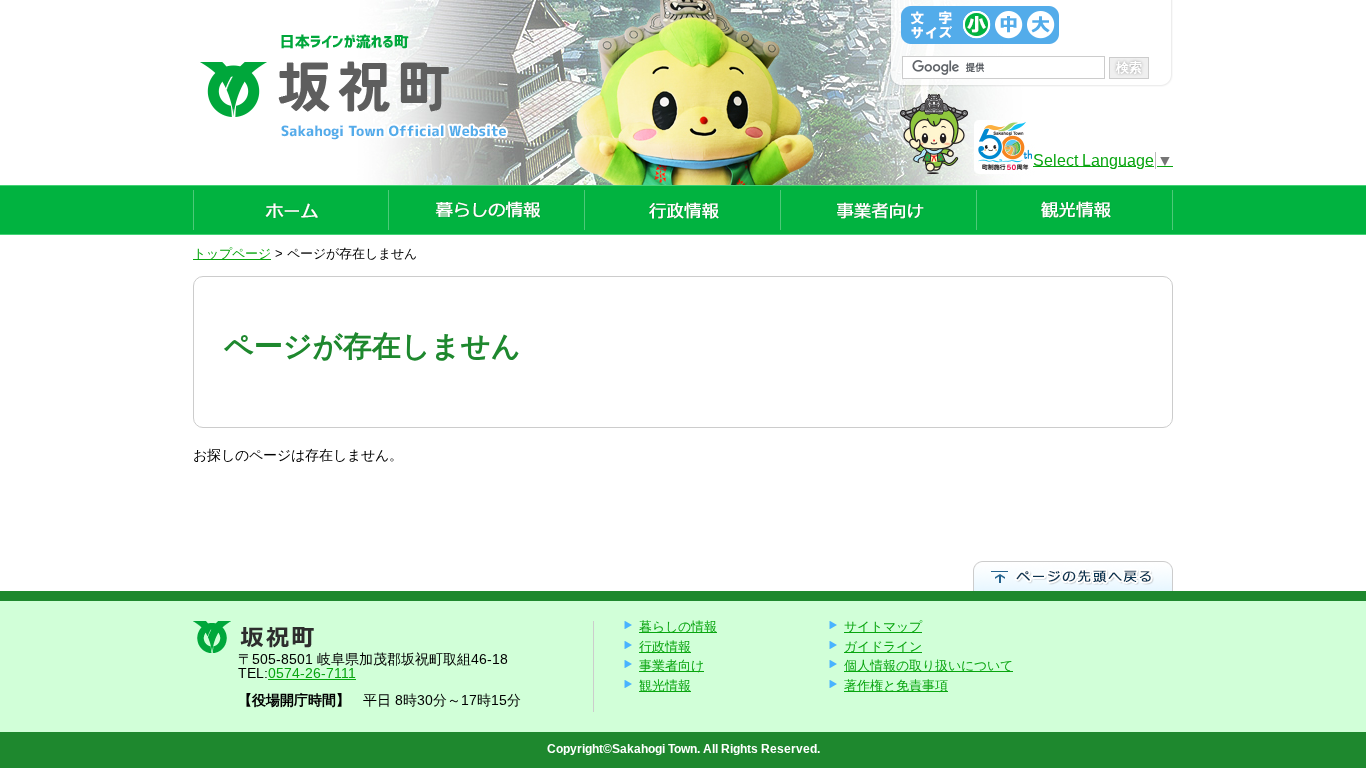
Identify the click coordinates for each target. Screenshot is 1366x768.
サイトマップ (883, 626)
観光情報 (665, 685)
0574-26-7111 (312, 673)
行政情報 (665, 646)
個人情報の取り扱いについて (928, 665)
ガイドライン (883, 646)
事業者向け (671, 665)
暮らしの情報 (678, 626)
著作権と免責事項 (896, 685)
